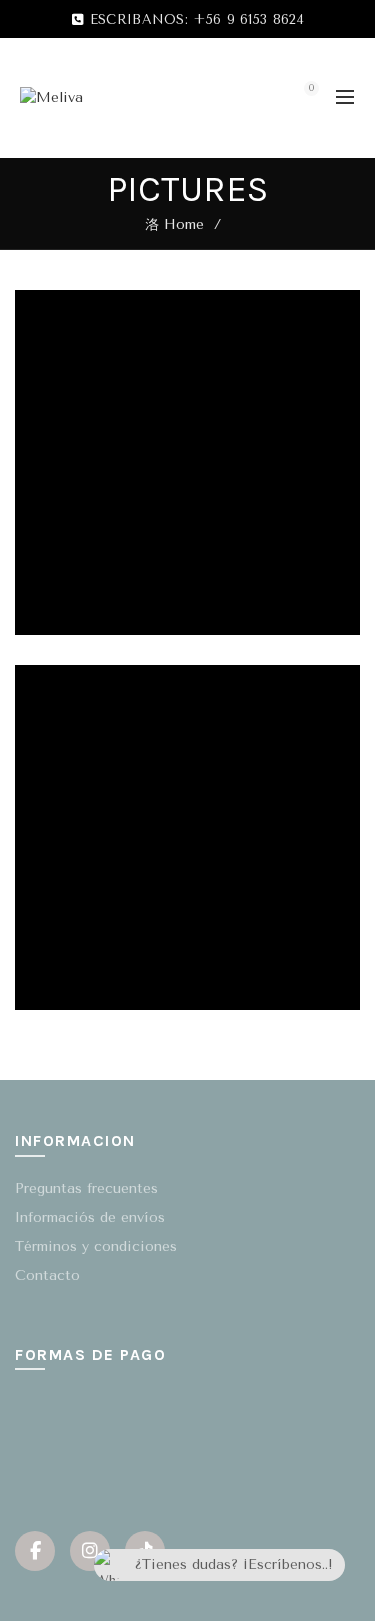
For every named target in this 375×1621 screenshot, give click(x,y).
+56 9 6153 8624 (248, 19)
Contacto (47, 1275)
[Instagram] (90, 1551)
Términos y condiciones (96, 1246)
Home (184, 224)
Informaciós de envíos (90, 1217)
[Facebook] (35, 1551)
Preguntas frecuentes (86, 1188)
